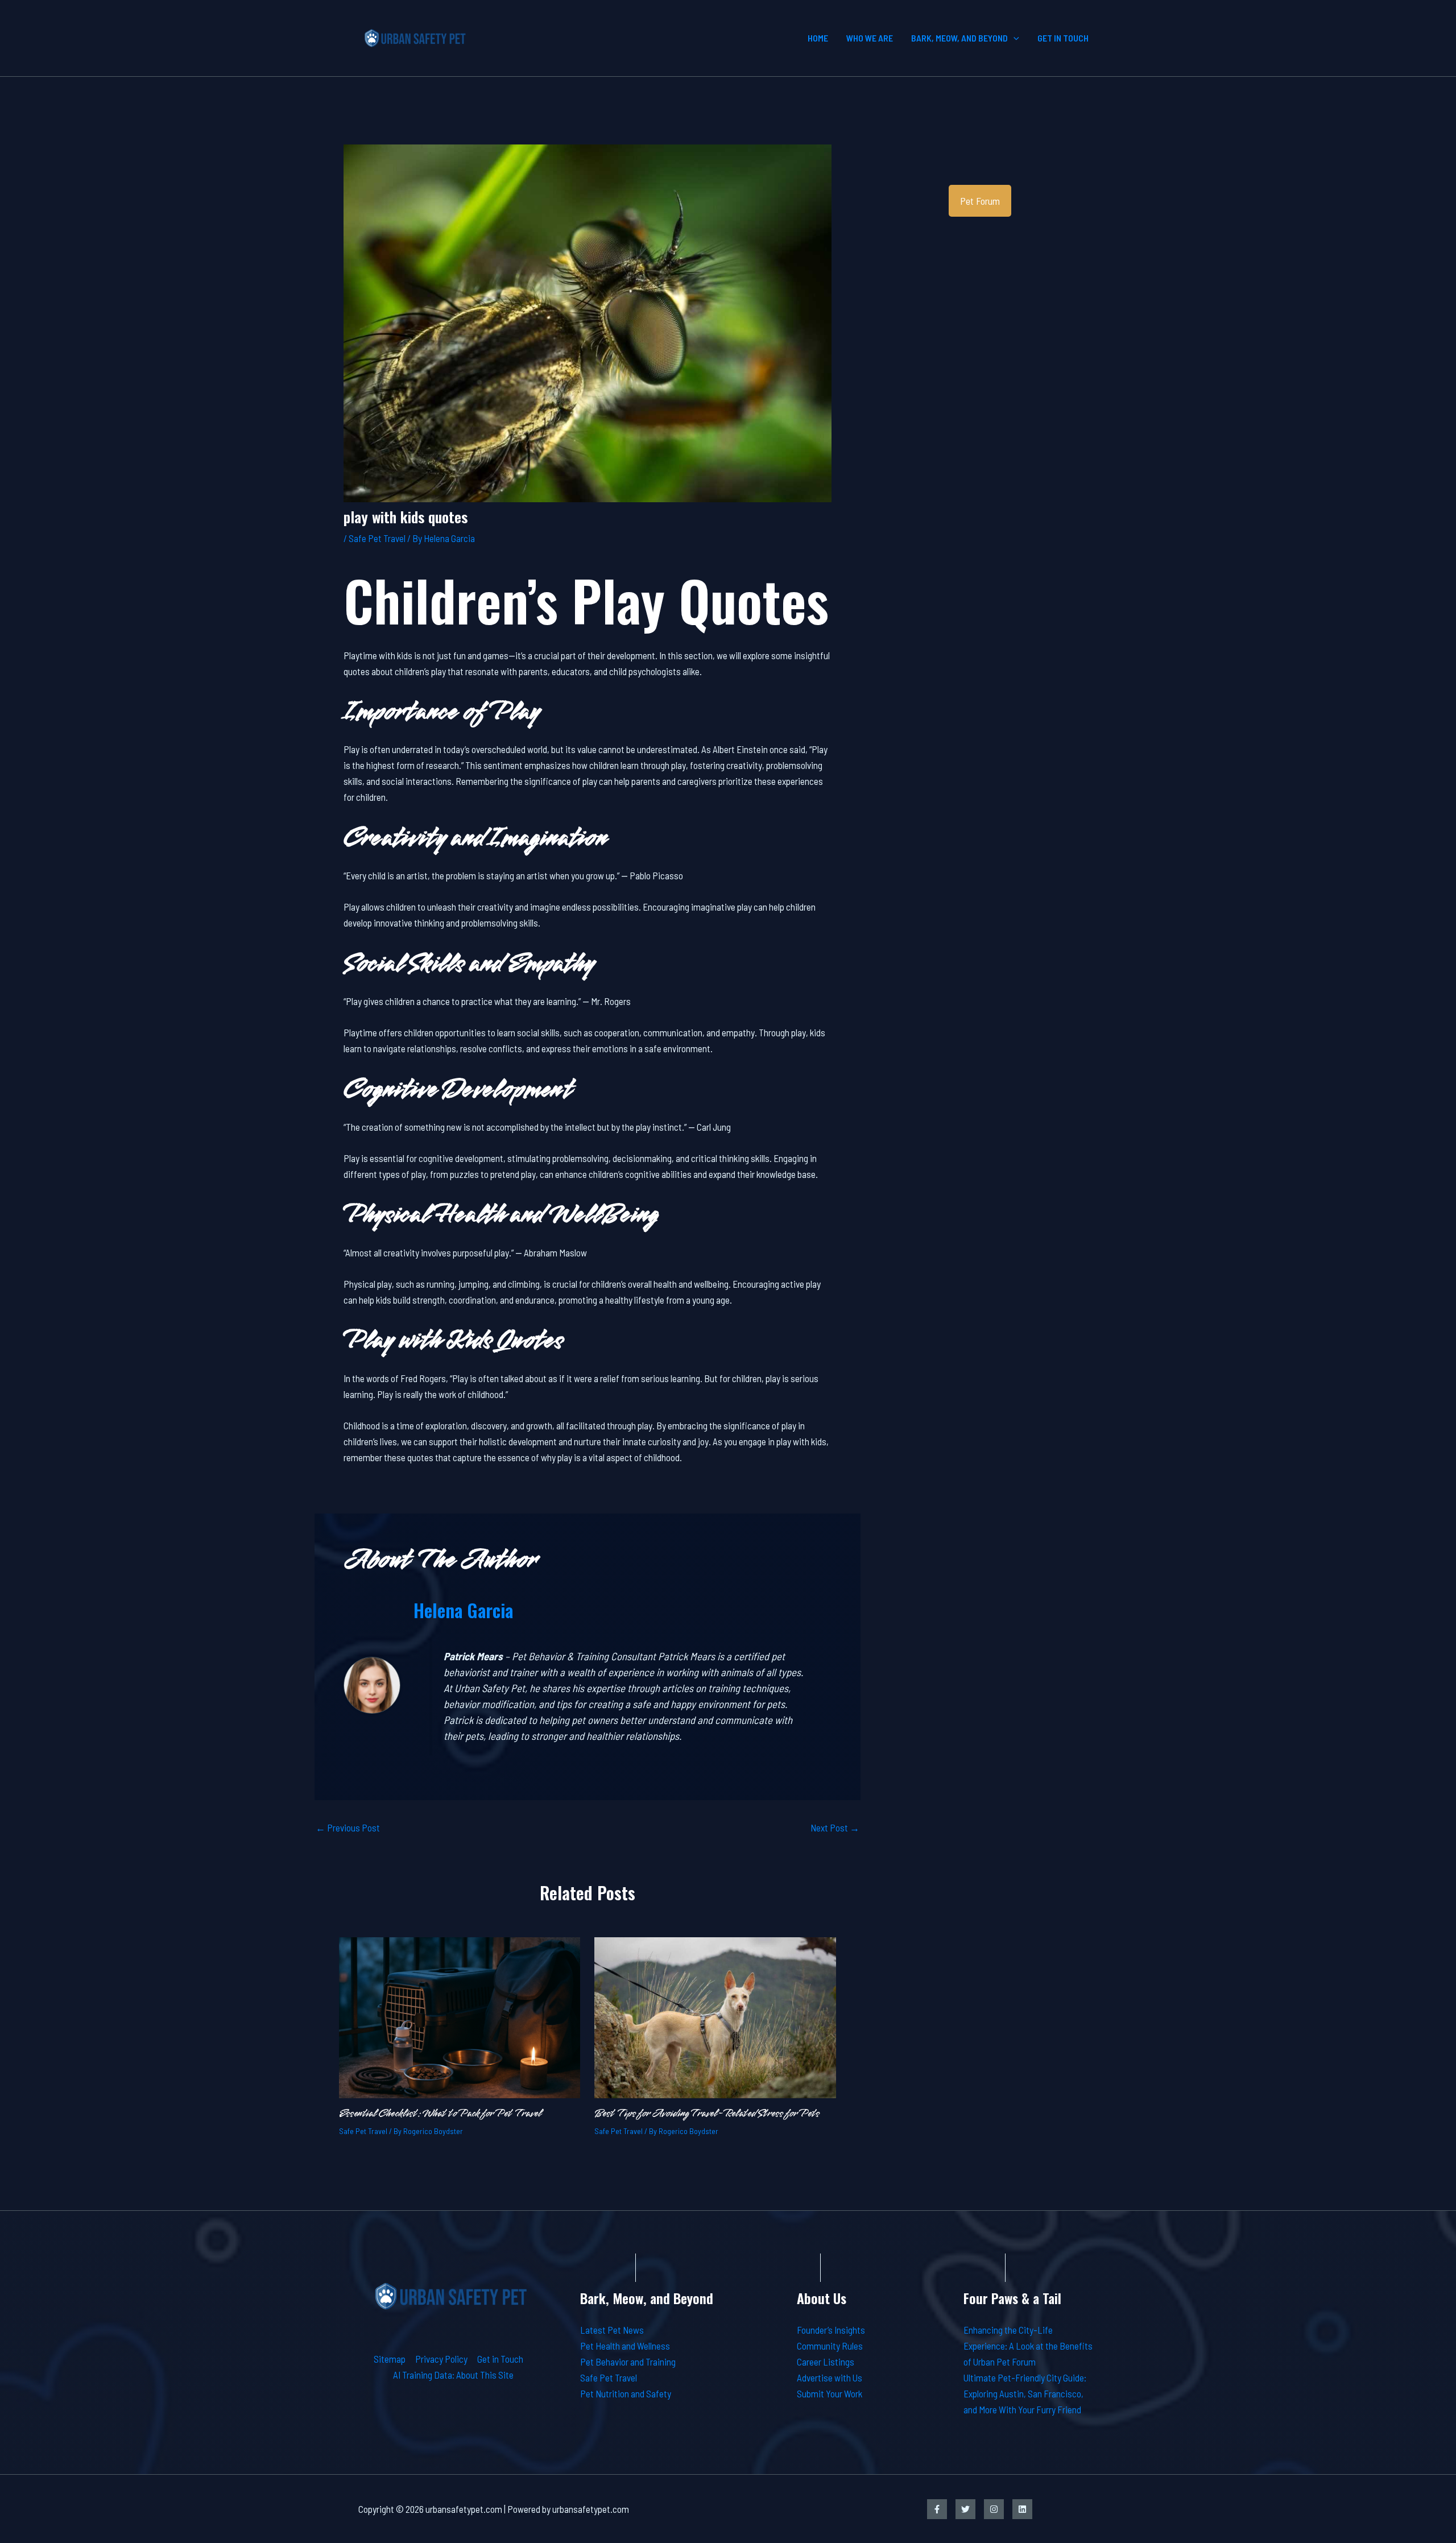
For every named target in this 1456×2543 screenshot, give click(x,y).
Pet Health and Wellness (625, 2346)
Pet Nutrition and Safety (626, 2393)
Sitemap (390, 2359)
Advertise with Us (830, 2377)
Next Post (835, 1828)
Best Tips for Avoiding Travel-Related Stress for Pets (707, 2114)
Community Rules (830, 2346)
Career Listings (826, 2362)
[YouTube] (1022, 2509)
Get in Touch (500, 2359)
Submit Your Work (830, 2393)
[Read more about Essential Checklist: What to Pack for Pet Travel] (460, 2016)
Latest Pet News (612, 2330)
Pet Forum (980, 201)
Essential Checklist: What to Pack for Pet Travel (440, 2114)
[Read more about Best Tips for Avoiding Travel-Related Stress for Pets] (715, 2016)
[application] (1014, 38)
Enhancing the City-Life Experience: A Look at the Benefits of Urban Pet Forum (1028, 2346)
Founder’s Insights (831, 2330)
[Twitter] (965, 2509)
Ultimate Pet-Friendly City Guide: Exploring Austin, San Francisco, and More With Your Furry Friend (1025, 2393)
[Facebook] (937, 2509)
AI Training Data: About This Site (453, 2375)
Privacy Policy (441, 2359)
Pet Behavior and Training (628, 2362)
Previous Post (348, 1828)
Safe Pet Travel (377, 538)
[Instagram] (994, 2509)
